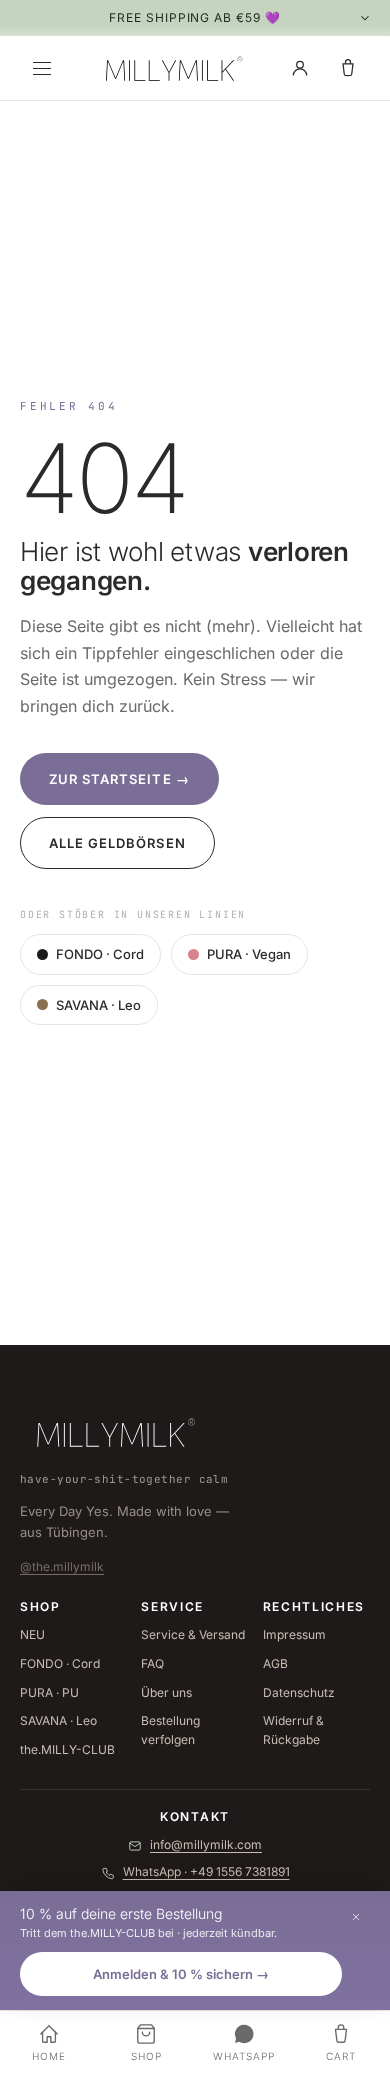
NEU (32, 1634)
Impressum (294, 1634)
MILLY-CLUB (67, 1749)
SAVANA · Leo (98, 1005)
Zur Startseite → (119, 779)
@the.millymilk (62, 1566)
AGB (275, 1663)
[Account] (300, 68)
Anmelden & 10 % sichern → (181, 1974)
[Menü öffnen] (42, 68)
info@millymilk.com (206, 1844)
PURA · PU (49, 1692)
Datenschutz (299, 1692)
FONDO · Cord (100, 954)
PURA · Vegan (249, 954)
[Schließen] (356, 1917)
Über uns (166, 1692)
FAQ (152, 1663)
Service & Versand (193, 1634)
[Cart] (348, 68)
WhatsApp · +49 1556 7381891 (206, 1871)
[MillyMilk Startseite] (171, 68)
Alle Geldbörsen (117, 843)
